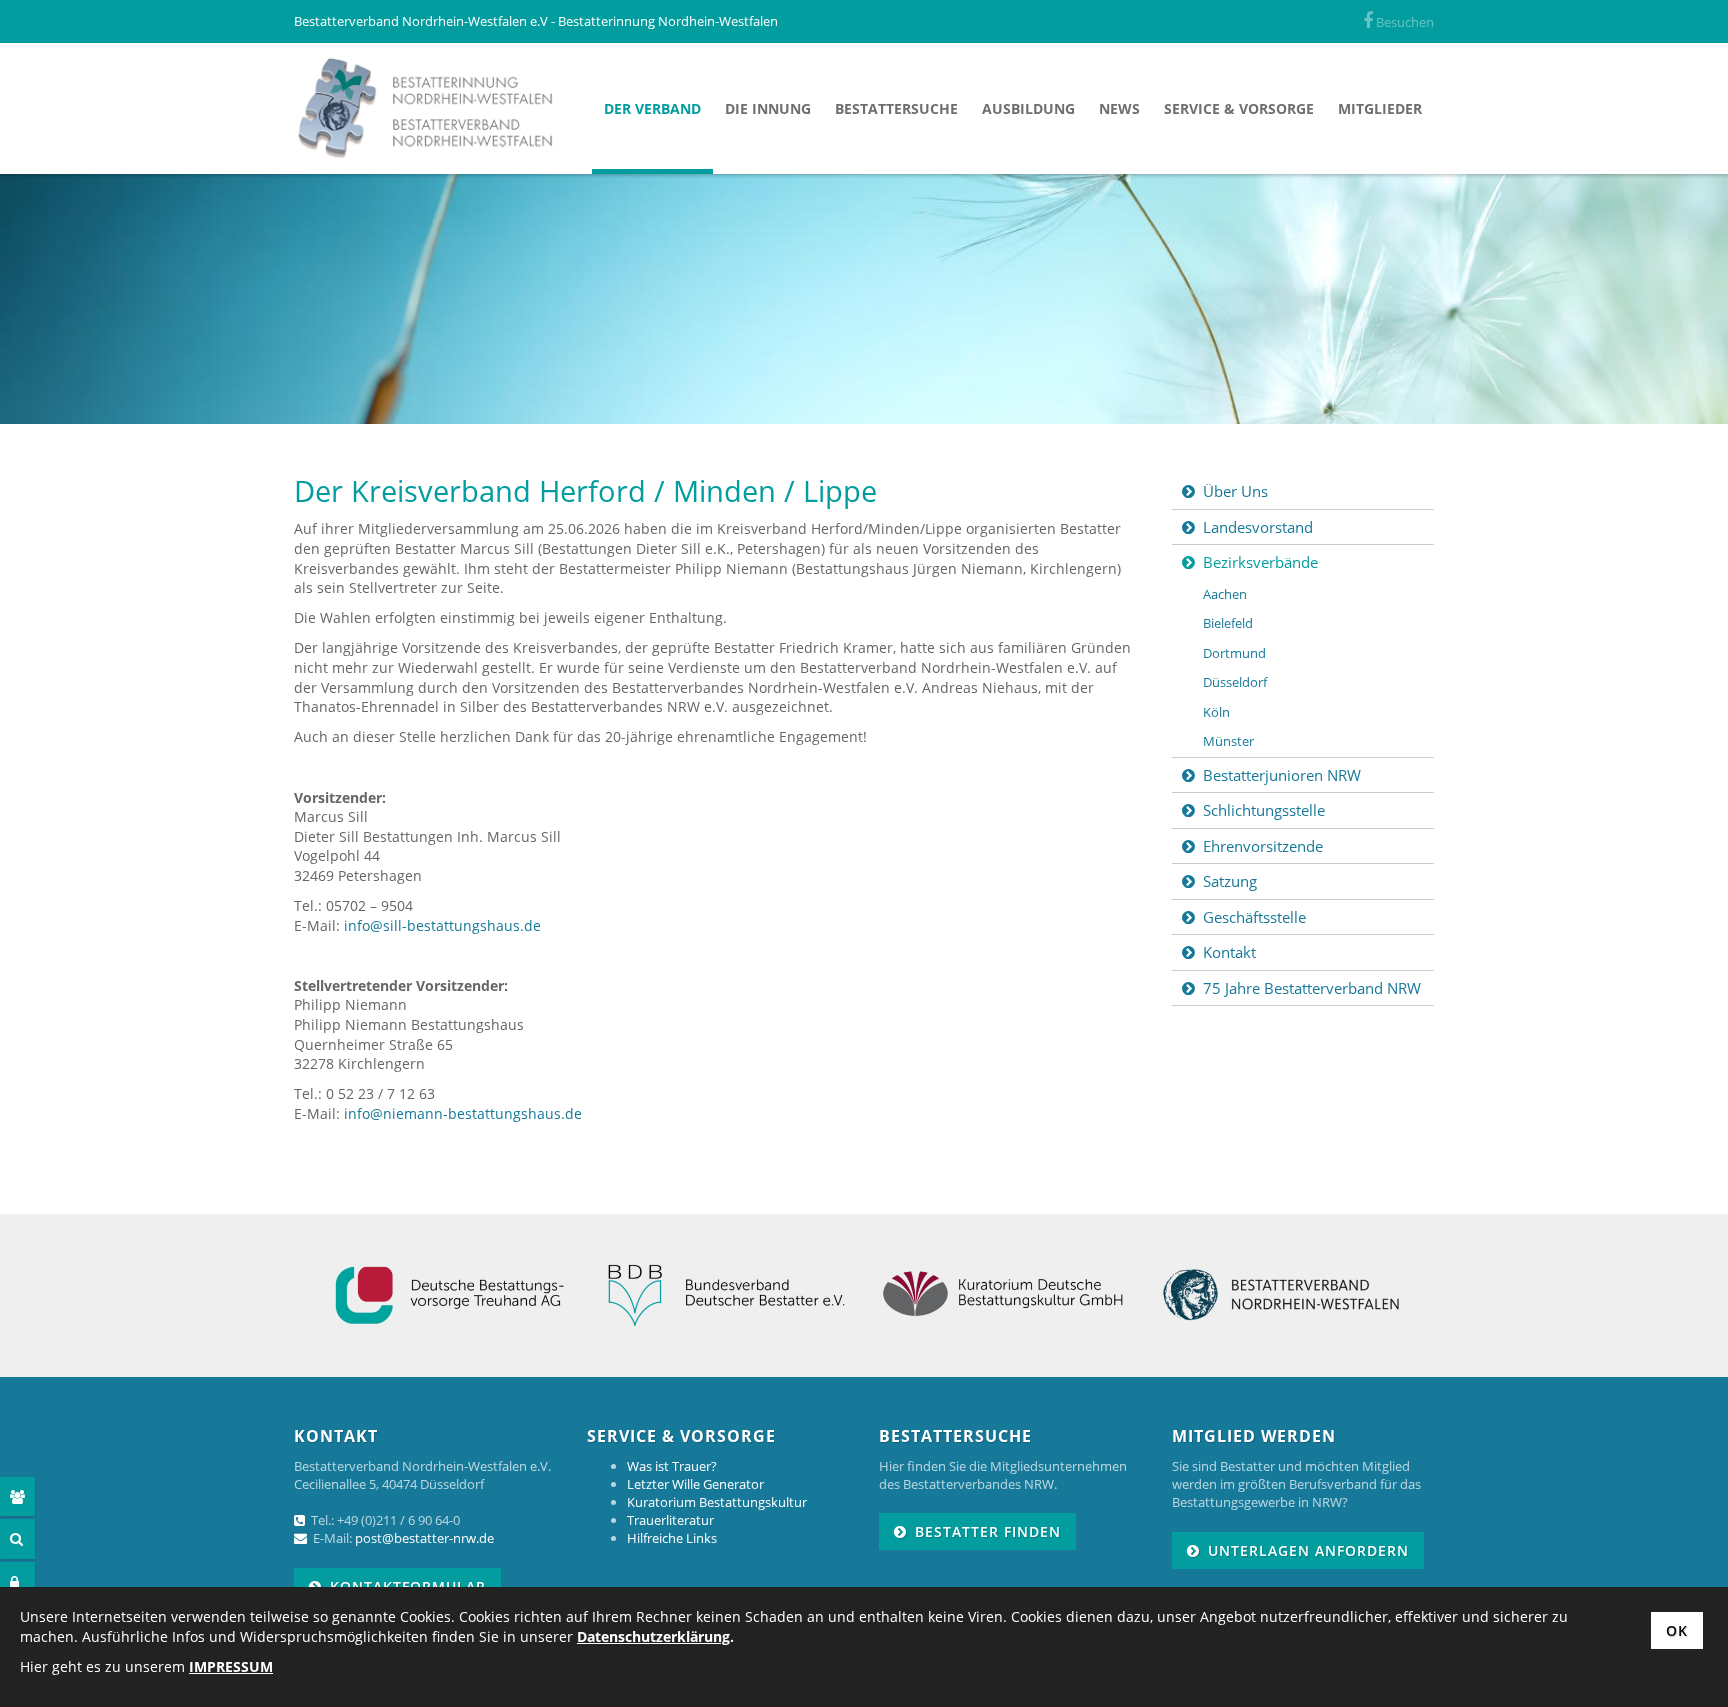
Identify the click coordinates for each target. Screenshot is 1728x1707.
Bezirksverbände (1260, 562)
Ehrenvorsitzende (1263, 846)
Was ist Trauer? (672, 1466)
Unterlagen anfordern (1308, 1550)
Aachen (1225, 594)
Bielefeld (1228, 623)
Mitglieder (1380, 108)
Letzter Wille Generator (695, 1484)
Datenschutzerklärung (653, 1636)
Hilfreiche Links (672, 1538)
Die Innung (768, 108)
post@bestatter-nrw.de (424, 1538)
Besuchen (1403, 22)
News (1119, 108)
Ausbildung (1028, 108)
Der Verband (652, 108)
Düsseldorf (1235, 682)
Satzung (1230, 881)
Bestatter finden (988, 1531)
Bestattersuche (896, 108)
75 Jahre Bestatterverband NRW (1312, 988)
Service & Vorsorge (1239, 108)
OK (1677, 1630)
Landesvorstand (1258, 527)
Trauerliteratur (670, 1520)
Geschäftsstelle (1254, 917)
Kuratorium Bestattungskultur (717, 1502)
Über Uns (1235, 491)
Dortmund (1234, 653)
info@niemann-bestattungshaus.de (463, 1113)
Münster (1228, 741)
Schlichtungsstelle (1264, 810)
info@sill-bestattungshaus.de (442, 925)
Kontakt (1229, 952)
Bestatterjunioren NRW (1282, 775)
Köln (1216, 712)
